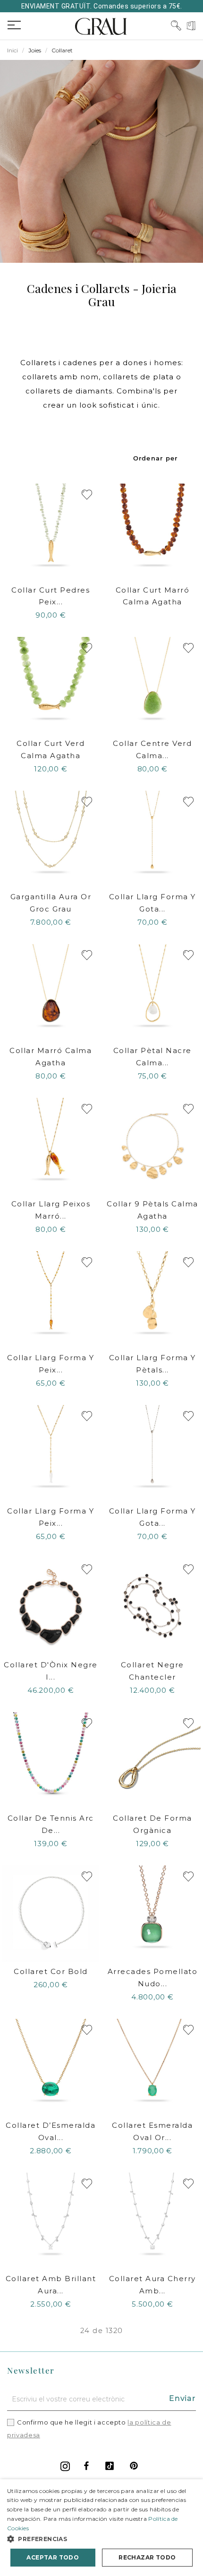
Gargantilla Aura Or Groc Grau (51, 903)
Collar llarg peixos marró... (51, 1210)
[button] (101, 2539)
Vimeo (110, 2466)
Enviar (182, 2398)
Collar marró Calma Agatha (51, 1057)
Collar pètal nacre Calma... (152, 1057)
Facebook (86, 2466)
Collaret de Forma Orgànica (152, 1824)
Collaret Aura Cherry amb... (152, 2285)
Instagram (65, 2466)
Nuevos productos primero (156, 458)
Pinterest (134, 2466)
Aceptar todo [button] (53, 2557)
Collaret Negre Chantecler (152, 1671)
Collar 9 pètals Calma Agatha (152, 1210)
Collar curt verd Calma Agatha (51, 749)
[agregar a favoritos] (87, 495)
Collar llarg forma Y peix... (51, 1364)
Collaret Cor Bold (51, 1971)
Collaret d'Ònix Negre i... (51, 1671)
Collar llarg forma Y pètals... (152, 1364)
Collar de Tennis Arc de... (51, 1824)
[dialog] (101, 2528)
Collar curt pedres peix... (51, 596)
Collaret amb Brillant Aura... (51, 2285)
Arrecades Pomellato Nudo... (153, 1978)
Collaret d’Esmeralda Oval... (51, 2131)
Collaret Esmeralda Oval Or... (152, 2131)
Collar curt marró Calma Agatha (153, 596)
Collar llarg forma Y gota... (152, 903)
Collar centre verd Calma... (152, 749)
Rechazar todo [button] (147, 2557)
